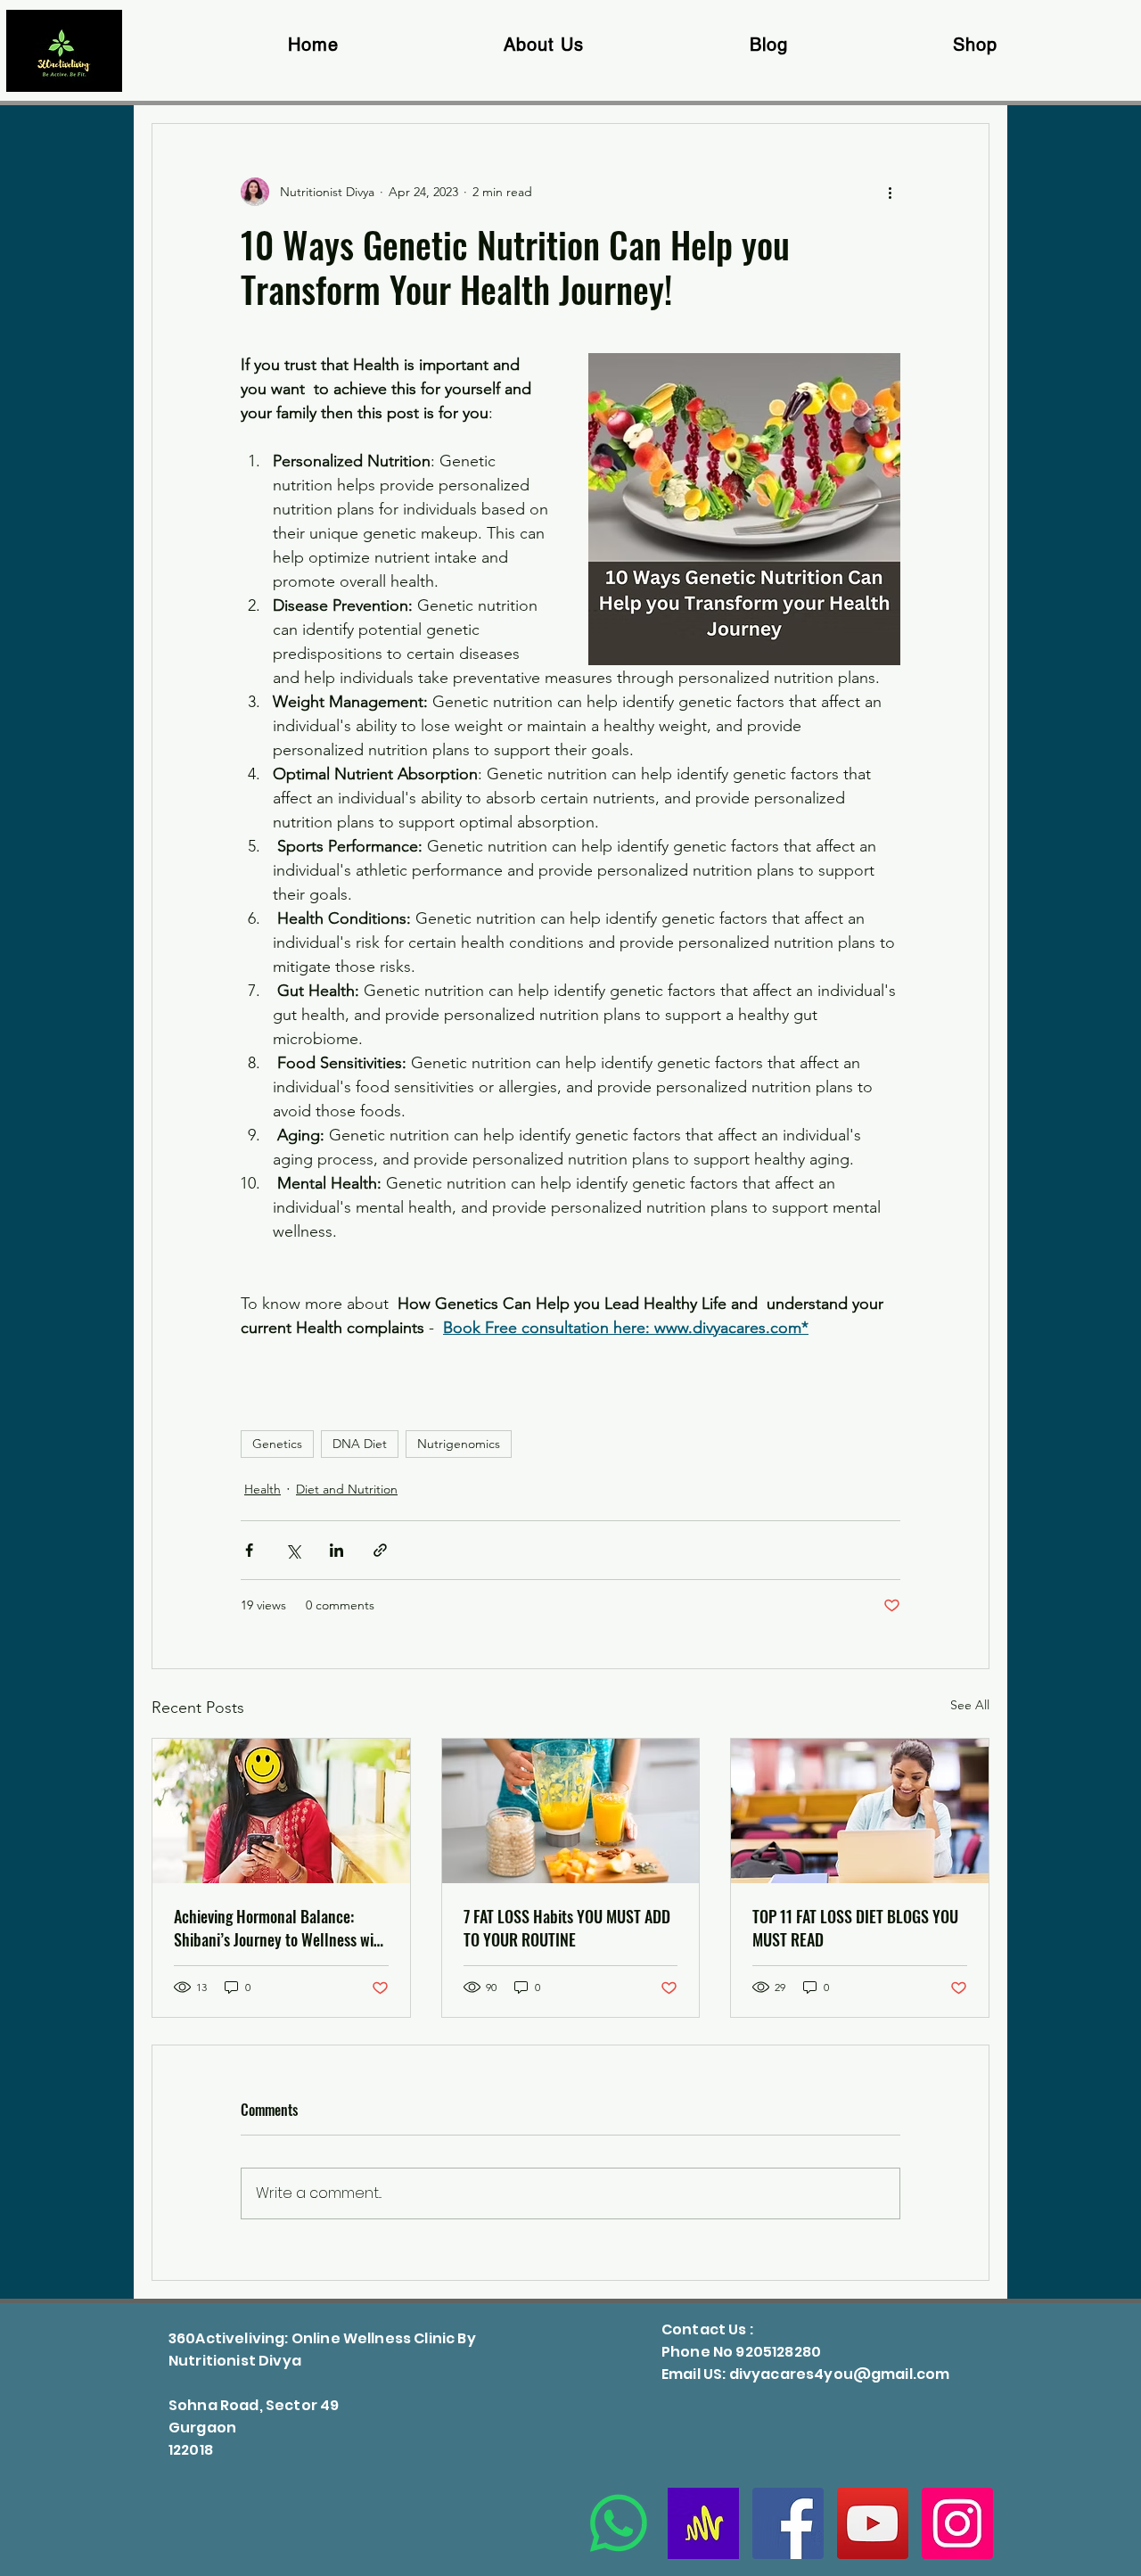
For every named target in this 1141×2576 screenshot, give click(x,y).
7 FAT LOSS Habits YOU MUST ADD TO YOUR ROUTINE (567, 1928)
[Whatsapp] (619, 2523)
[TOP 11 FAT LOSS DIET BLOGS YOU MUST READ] (860, 1811)
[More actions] (890, 192)
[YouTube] (873, 2523)
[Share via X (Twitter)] (293, 1550)
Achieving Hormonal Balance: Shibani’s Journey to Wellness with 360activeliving (280, 1928)
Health (263, 1489)
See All (970, 1705)
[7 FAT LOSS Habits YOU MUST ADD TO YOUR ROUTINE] (571, 1811)
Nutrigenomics (459, 1444)
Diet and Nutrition (347, 1489)
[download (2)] (703, 2523)
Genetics (277, 1444)
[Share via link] (380, 1550)
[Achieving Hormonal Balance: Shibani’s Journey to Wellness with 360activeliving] (281, 1811)
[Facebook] (788, 2523)
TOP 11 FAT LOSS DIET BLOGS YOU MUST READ (855, 1928)
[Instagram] (957, 2523)
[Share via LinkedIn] (337, 1550)
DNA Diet (360, 1444)
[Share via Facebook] (249, 1550)
